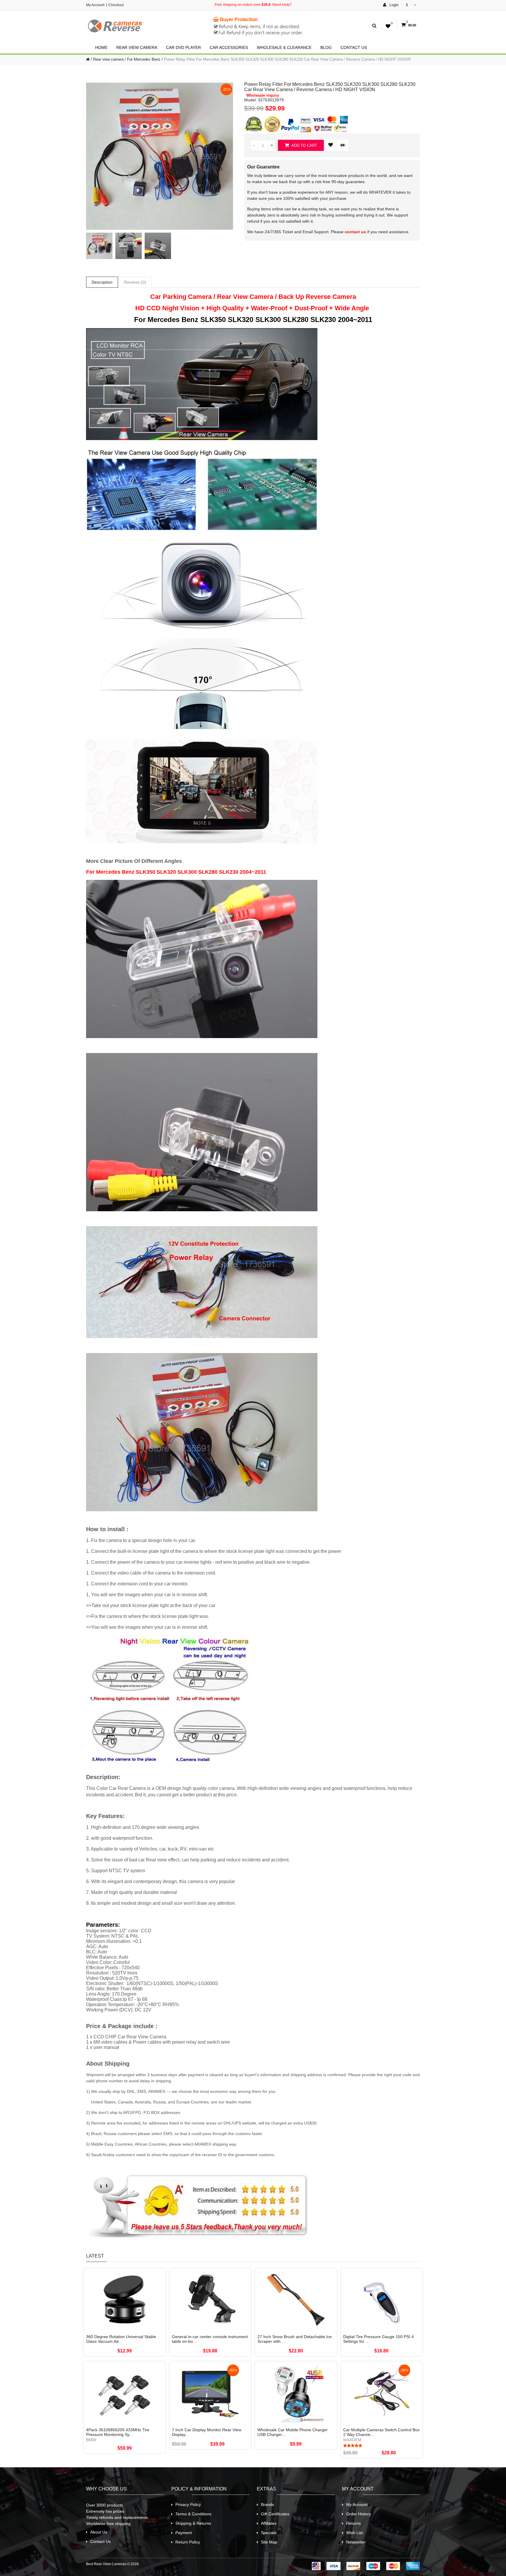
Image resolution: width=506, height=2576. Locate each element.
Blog (326, 47)
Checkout (116, 5)
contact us (355, 232)
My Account (95, 5)
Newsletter (356, 2542)
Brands (267, 2505)
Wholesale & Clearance (284, 47)
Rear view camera (137, 47)
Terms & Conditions (193, 2514)
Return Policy (188, 2542)
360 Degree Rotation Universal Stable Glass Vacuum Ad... (121, 2339)
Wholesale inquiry (263, 96)
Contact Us (354, 47)
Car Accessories (229, 47)
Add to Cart (304, 145)
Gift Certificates (275, 2514)
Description (102, 282)
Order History (359, 2514)
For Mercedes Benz (144, 59)
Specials (269, 2533)
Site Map (269, 2542)
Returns (353, 2523)
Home (101, 47)
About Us (99, 2532)
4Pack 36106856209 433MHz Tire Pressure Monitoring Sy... (118, 2432)
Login (393, 5)
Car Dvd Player (183, 47)
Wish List (354, 2533)
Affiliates (269, 2523)
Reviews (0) (135, 282)
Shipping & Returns (193, 2523)
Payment (184, 2533)
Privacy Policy (188, 2505)
